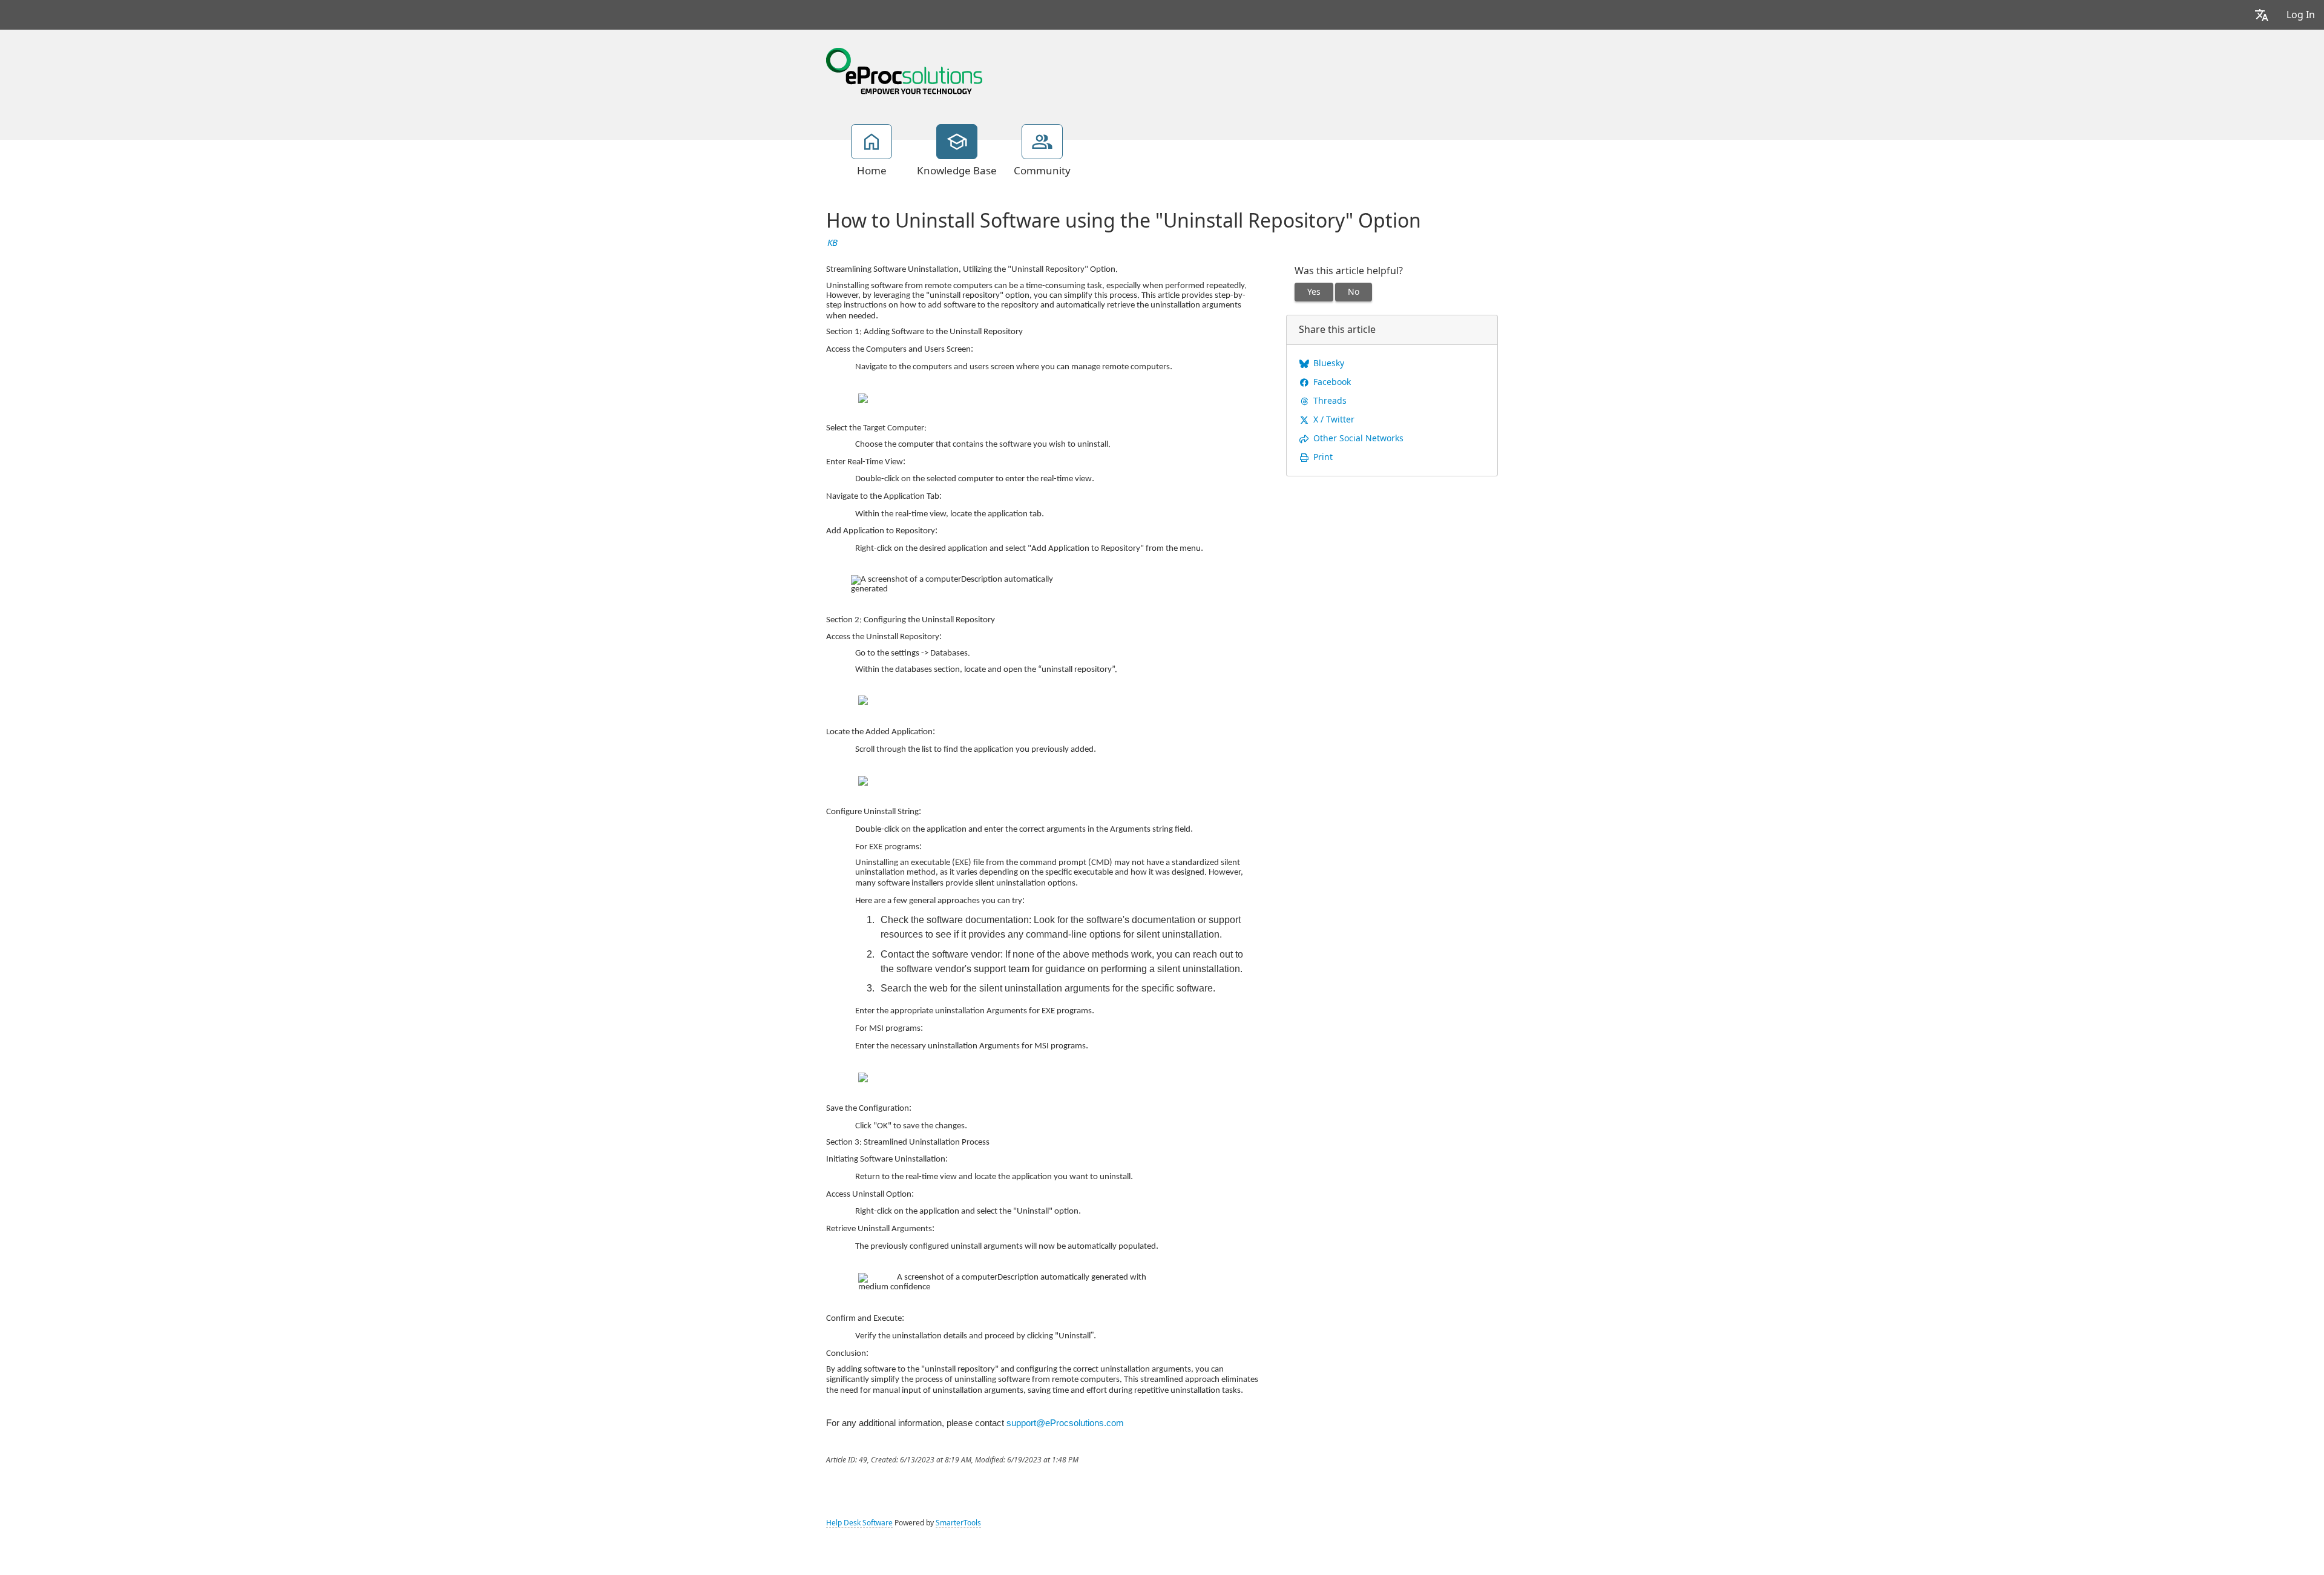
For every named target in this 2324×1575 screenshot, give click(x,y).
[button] (2262, 15)
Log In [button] (2301, 15)
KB (832, 243)
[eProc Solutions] (904, 70)
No (1354, 292)
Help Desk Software (859, 1523)
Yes (1314, 292)
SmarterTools (958, 1523)
